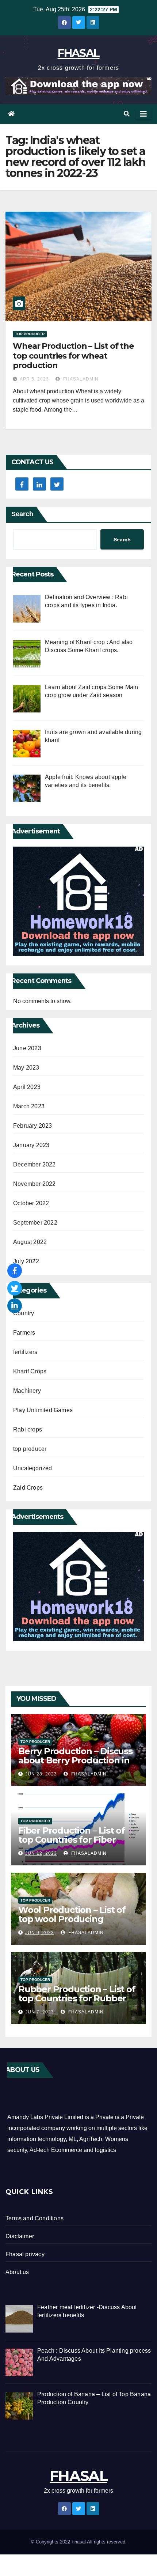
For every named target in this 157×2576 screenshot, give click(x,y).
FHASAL (79, 53)
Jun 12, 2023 (41, 1853)
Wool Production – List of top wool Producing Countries (72, 1919)
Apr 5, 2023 (34, 379)
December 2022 (35, 1164)
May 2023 (26, 1068)
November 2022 (35, 1184)
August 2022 (30, 1242)
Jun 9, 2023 (40, 1933)
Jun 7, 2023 (40, 2012)
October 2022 (31, 1203)
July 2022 (26, 1261)
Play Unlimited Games (43, 1410)
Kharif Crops (30, 1371)
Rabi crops (28, 1429)
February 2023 (33, 1126)
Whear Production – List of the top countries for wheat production (73, 356)
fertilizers (25, 1352)
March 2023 (29, 1106)
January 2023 (31, 1145)
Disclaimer (20, 2236)
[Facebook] (15, 1271)
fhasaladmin (80, 379)
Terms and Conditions (35, 2218)
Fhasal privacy (25, 2254)
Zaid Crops (28, 1488)
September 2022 (35, 1223)
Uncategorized (33, 1468)
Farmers (24, 1333)
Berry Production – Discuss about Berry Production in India (75, 1760)
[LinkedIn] (15, 1306)
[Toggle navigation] (143, 114)
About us (17, 2272)
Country (24, 1313)
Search (22, 514)
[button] (127, 114)
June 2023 (27, 1048)
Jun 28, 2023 (41, 1774)
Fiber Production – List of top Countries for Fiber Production (72, 1840)
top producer (30, 334)
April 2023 (27, 1087)
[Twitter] (15, 1288)
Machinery (27, 1391)
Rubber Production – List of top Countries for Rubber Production (77, 1998)
